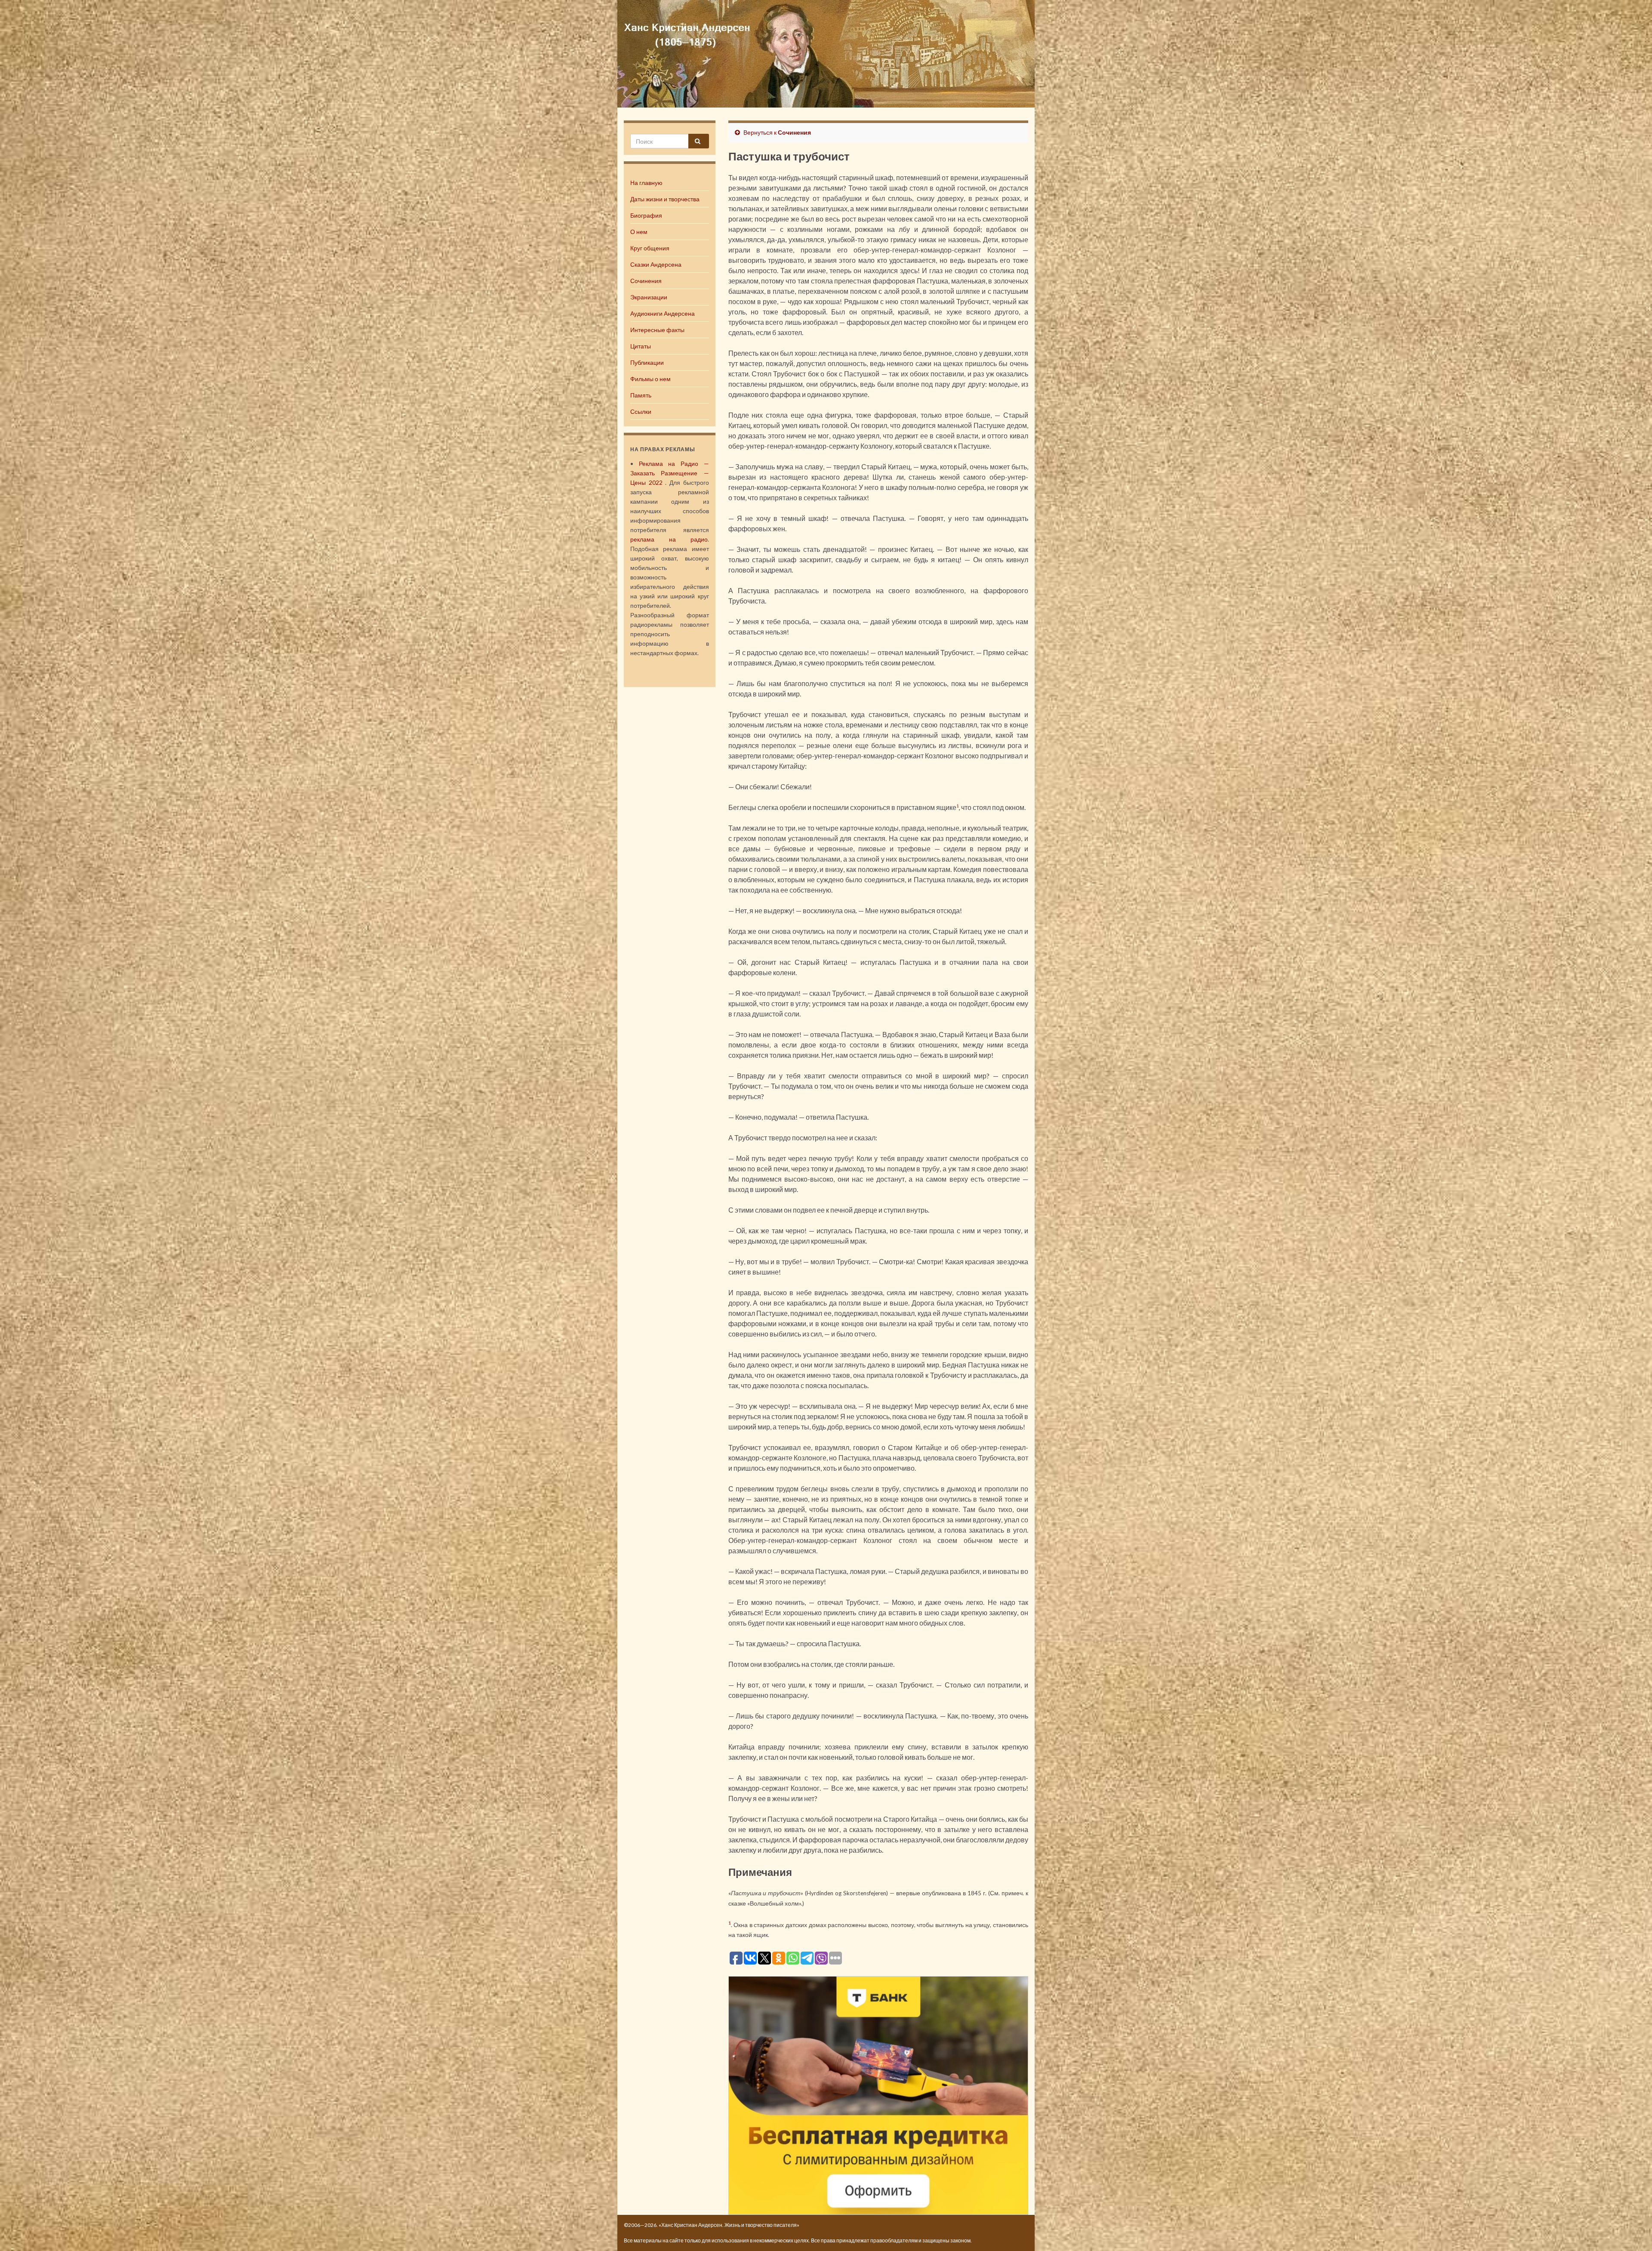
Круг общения (650, 248)
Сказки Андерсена (656, 264)
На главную (646, 183)
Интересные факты (657, 330)
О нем (639, 232)
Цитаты (641, 346)
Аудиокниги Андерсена (663, 313)
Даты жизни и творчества (665, 199)
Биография (646, 215)
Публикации (647, 362)
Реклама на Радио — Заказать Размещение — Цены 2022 (670, 473)
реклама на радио (669, 539)
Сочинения (646, 281)
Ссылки (641, 411)
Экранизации (649, 297)
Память (641, 395)
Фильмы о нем (650, 379)
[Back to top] (1633, 2232)
